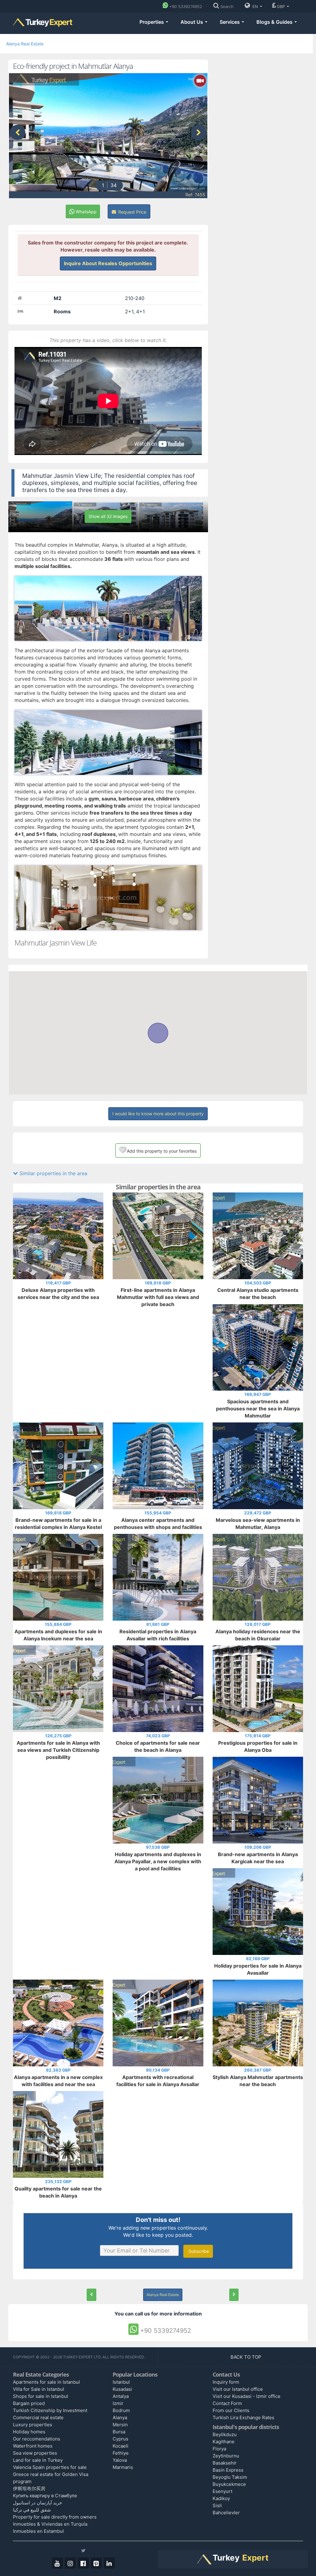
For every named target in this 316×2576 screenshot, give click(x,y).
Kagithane (224, 2442)
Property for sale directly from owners (55, 2517)
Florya (219, 2449)
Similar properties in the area (53, 1173)
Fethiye (121, 2453)
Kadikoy (221, 2498)
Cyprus (121, 2439)
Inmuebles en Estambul (38, 2531)
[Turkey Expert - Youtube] (57, 2563)
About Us (192, 22)
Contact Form (227, 2403)
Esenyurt (222, 2491)
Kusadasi (122, 2389)
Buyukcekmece (229, 2484)
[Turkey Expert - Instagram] (70, 2563)
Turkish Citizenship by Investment (50, 2410)
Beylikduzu (225, 2434)
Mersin (120, 2425)
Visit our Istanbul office (238, 2389)
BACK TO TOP (247, 2357)
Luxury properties (33, 2425)
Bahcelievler (226, 2513)
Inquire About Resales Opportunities (108, 263)
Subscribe (198, 2251)
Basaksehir (225, 2463)
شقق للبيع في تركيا (32, 2510)
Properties (152, 22)
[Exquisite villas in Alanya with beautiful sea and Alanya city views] (234, 2295)
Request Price (132, 212)
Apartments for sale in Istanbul (46, 2382)
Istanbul (121, 2382)
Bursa (119, 2432)
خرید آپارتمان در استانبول (37, 2503)
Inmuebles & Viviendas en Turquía (50, 2524)
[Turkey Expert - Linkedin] (109, 2563)
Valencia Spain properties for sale (50, 2467)
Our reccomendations (37, 2439)
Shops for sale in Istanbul (41, 2396)
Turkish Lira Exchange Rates (243, 2417)
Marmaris (123, 2467)
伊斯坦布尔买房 (29, 2488)
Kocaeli (121, 2446)
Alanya (120, 2417)
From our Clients (231, 2410)
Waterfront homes (33, 2446)
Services (230, 22)
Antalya (121, 2396)
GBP (281, 6)
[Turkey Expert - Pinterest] (96, 2563)
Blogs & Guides (275, 22)
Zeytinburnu (226, 2456)
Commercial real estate (38, 2417)
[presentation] (18, 132)
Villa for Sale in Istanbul (39, 2389)
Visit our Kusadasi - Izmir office (247, 2396)
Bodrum (121, 2410)
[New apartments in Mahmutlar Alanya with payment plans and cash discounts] (91, 2295)
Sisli (217, 2505)
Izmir (118, 2403)
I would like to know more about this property (158, 1114)
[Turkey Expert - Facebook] (83, 2563)
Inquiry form (226, 2382)
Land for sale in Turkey (38, 2460)
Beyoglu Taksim (230, 2477)
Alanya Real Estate (25, 44)
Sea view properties (35, 2453)
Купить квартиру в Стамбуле (45, 2496)
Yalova (120, 2460)
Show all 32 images (108, 516)
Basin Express (228, 2470)
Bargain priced (29, 2403)
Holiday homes (29, 2432)
